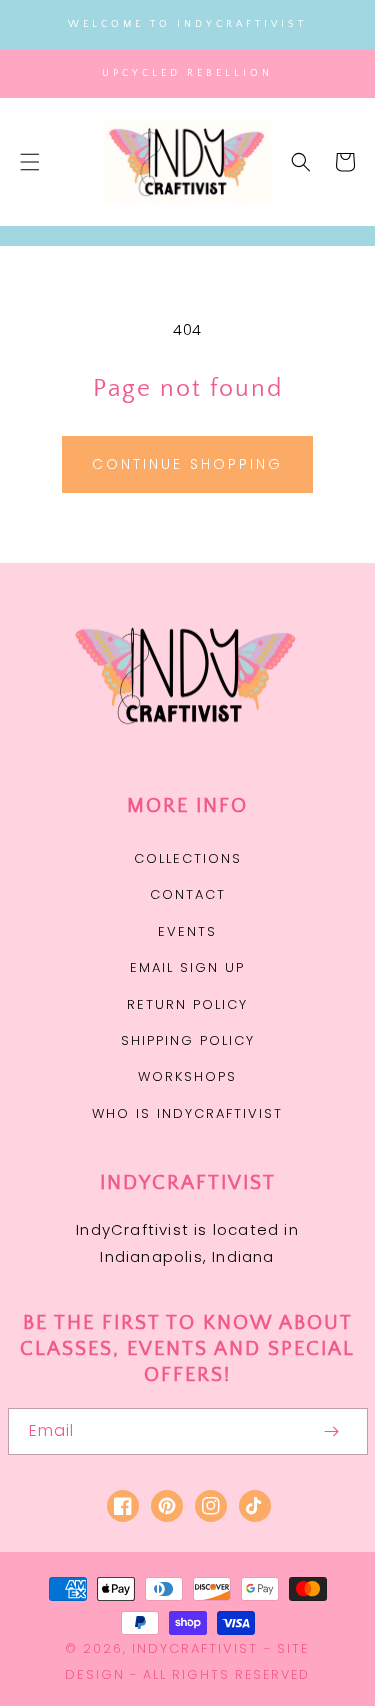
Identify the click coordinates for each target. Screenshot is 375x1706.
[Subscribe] (332, 1431)
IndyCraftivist (195, 1648)
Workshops (187, 1076)
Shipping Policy (188, 1040)
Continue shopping (187, 464)
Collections (188, 858)
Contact (188, 894)
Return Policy (187, 1004)
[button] (30, 162)
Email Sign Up (187, 967)
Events (187, 931)
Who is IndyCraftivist (187, 1113)
